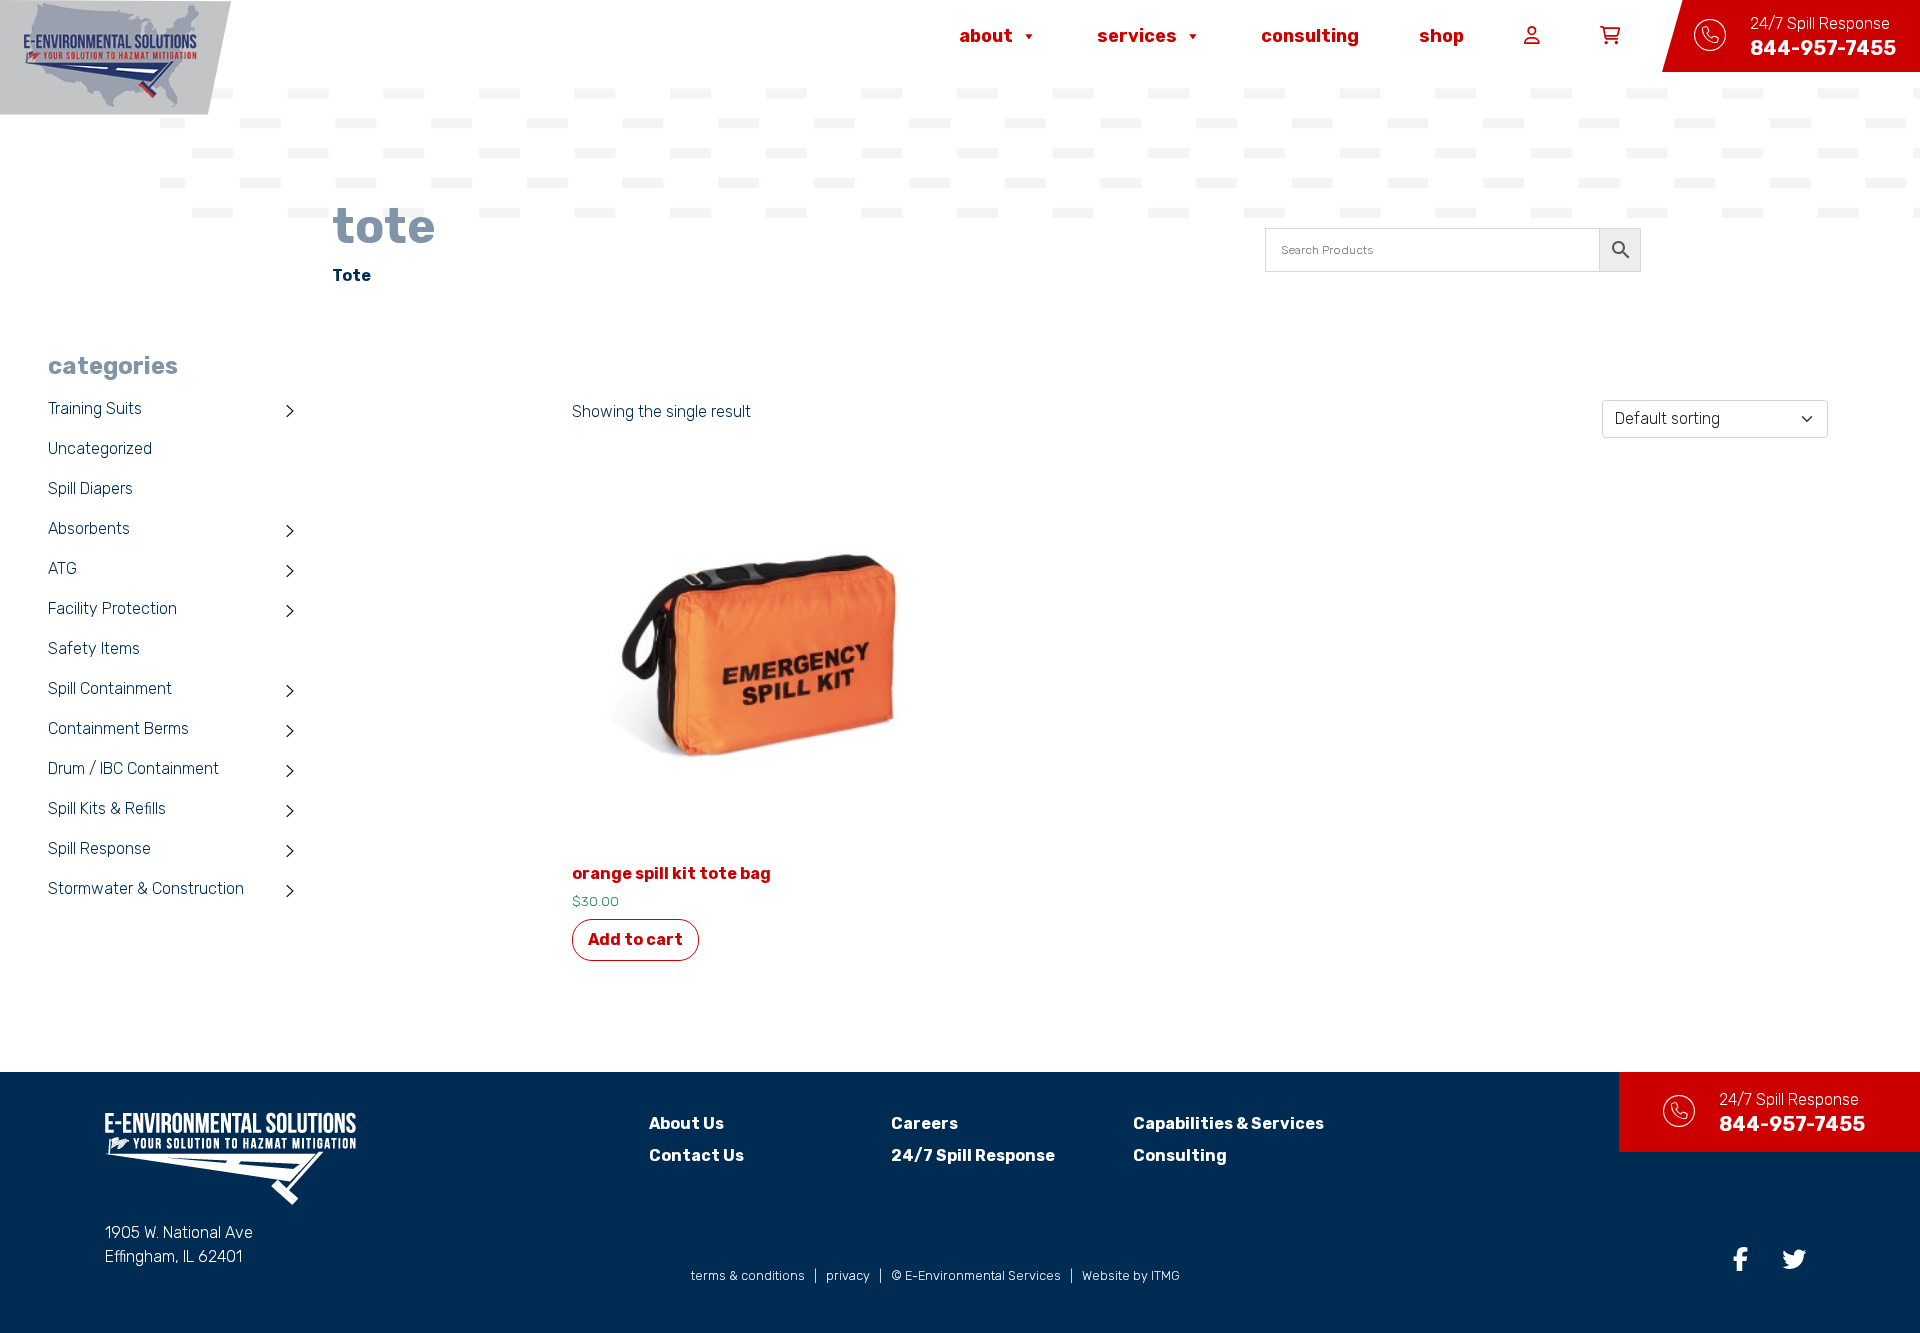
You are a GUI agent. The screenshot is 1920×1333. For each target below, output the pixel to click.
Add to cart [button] (635, 939)
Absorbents (89, 528)
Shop (1441, 36)
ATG (62, 568)
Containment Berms (118, 728)
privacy (848, 1275)
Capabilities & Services (1228, 1123)
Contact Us (696, 1155)
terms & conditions (748, 1275)
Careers (924, 1123)
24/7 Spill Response (973, 1155)
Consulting (1310, 36)
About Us (686, 1123)
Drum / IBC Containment (133, 768)
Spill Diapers (90, 488)
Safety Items (94, 648)
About (986, 36)
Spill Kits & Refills (107, 808)
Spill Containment (110, 688)
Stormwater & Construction (146, 888)
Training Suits (95, 408)
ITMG (1165, 1275)
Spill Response (99, 848)
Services (1137, 36)
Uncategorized (100, 448)
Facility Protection (112, 608)
